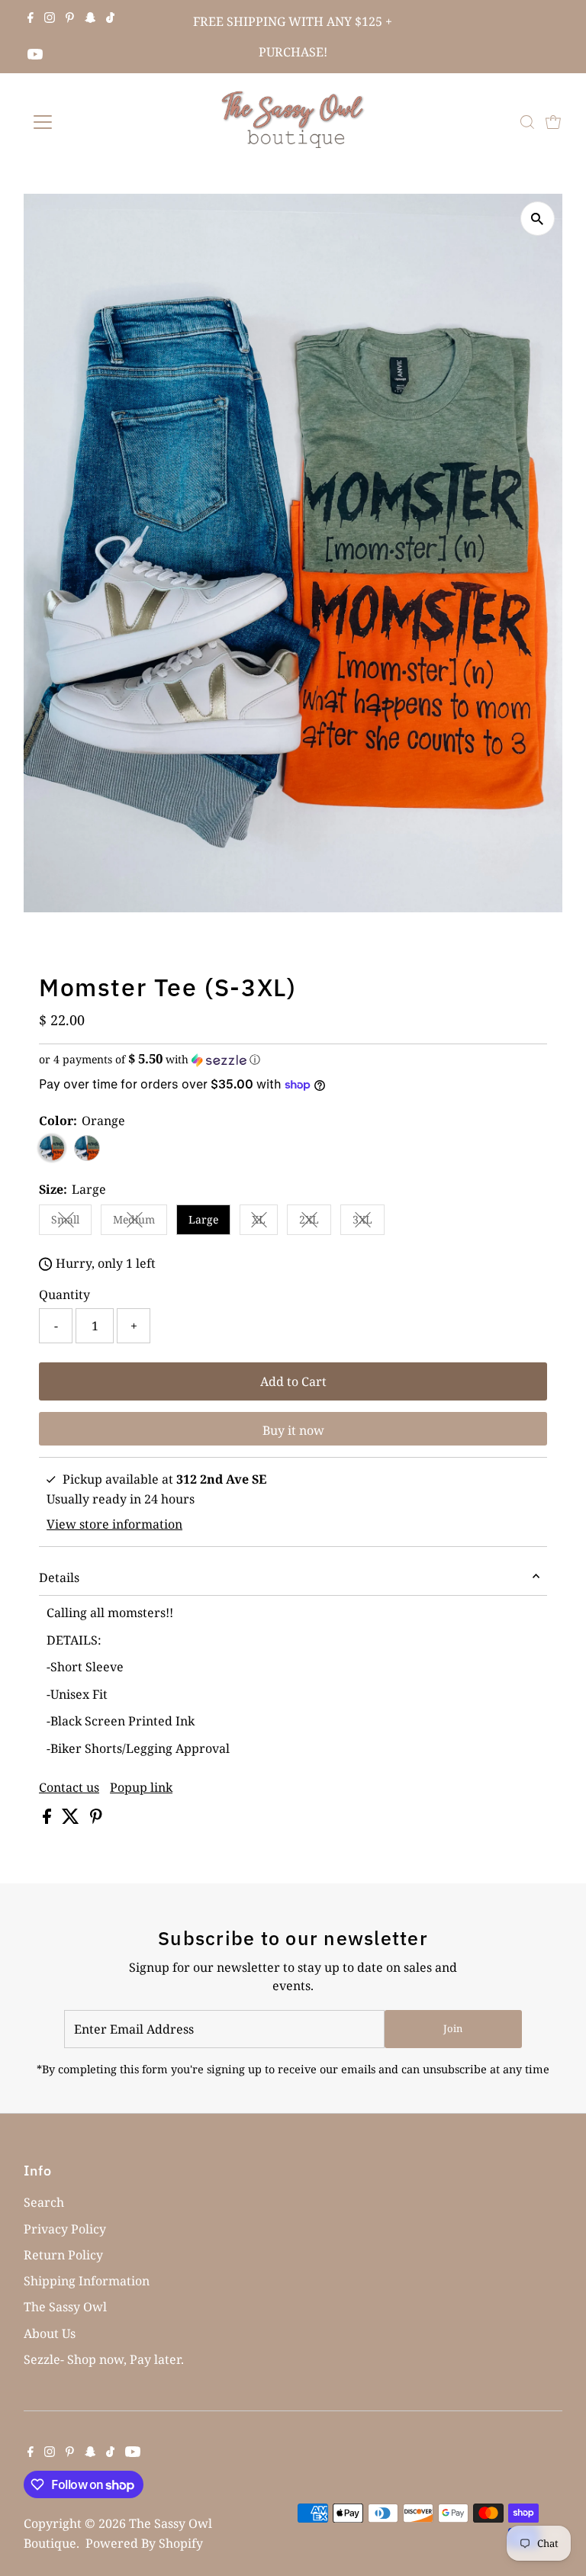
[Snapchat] (90, 18)
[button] (293, 1060)
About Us (50, 2333)
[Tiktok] (110, 18)
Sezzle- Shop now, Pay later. (104, 2359)
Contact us (69, 1787)
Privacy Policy (65, 2229)
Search (44, 2202)
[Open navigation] (87, 122)
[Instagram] (50, 18)
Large (203, 1219)
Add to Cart (293, 1381)
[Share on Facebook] (48, 1819)
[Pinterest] (70, 18)
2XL (315, 1222)
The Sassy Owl (65, 2307)
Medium (140, 1222)
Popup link (141, 1787)
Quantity (64, 1294)
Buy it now (293, 1430)
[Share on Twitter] (72, 1819)
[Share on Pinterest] (96, 1819)
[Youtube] (35, 55)
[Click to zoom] (538, 219)
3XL (369, 1222)
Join (453, 2028)
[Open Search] (527, 122)
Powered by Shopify (144, 2543)
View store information (114, 1524)
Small (71, 1222)
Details (59, 1577)
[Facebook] (31, 18)
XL (265, 1222)
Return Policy (63, 2255)
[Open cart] (553, 122)
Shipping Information (87, 2281)
